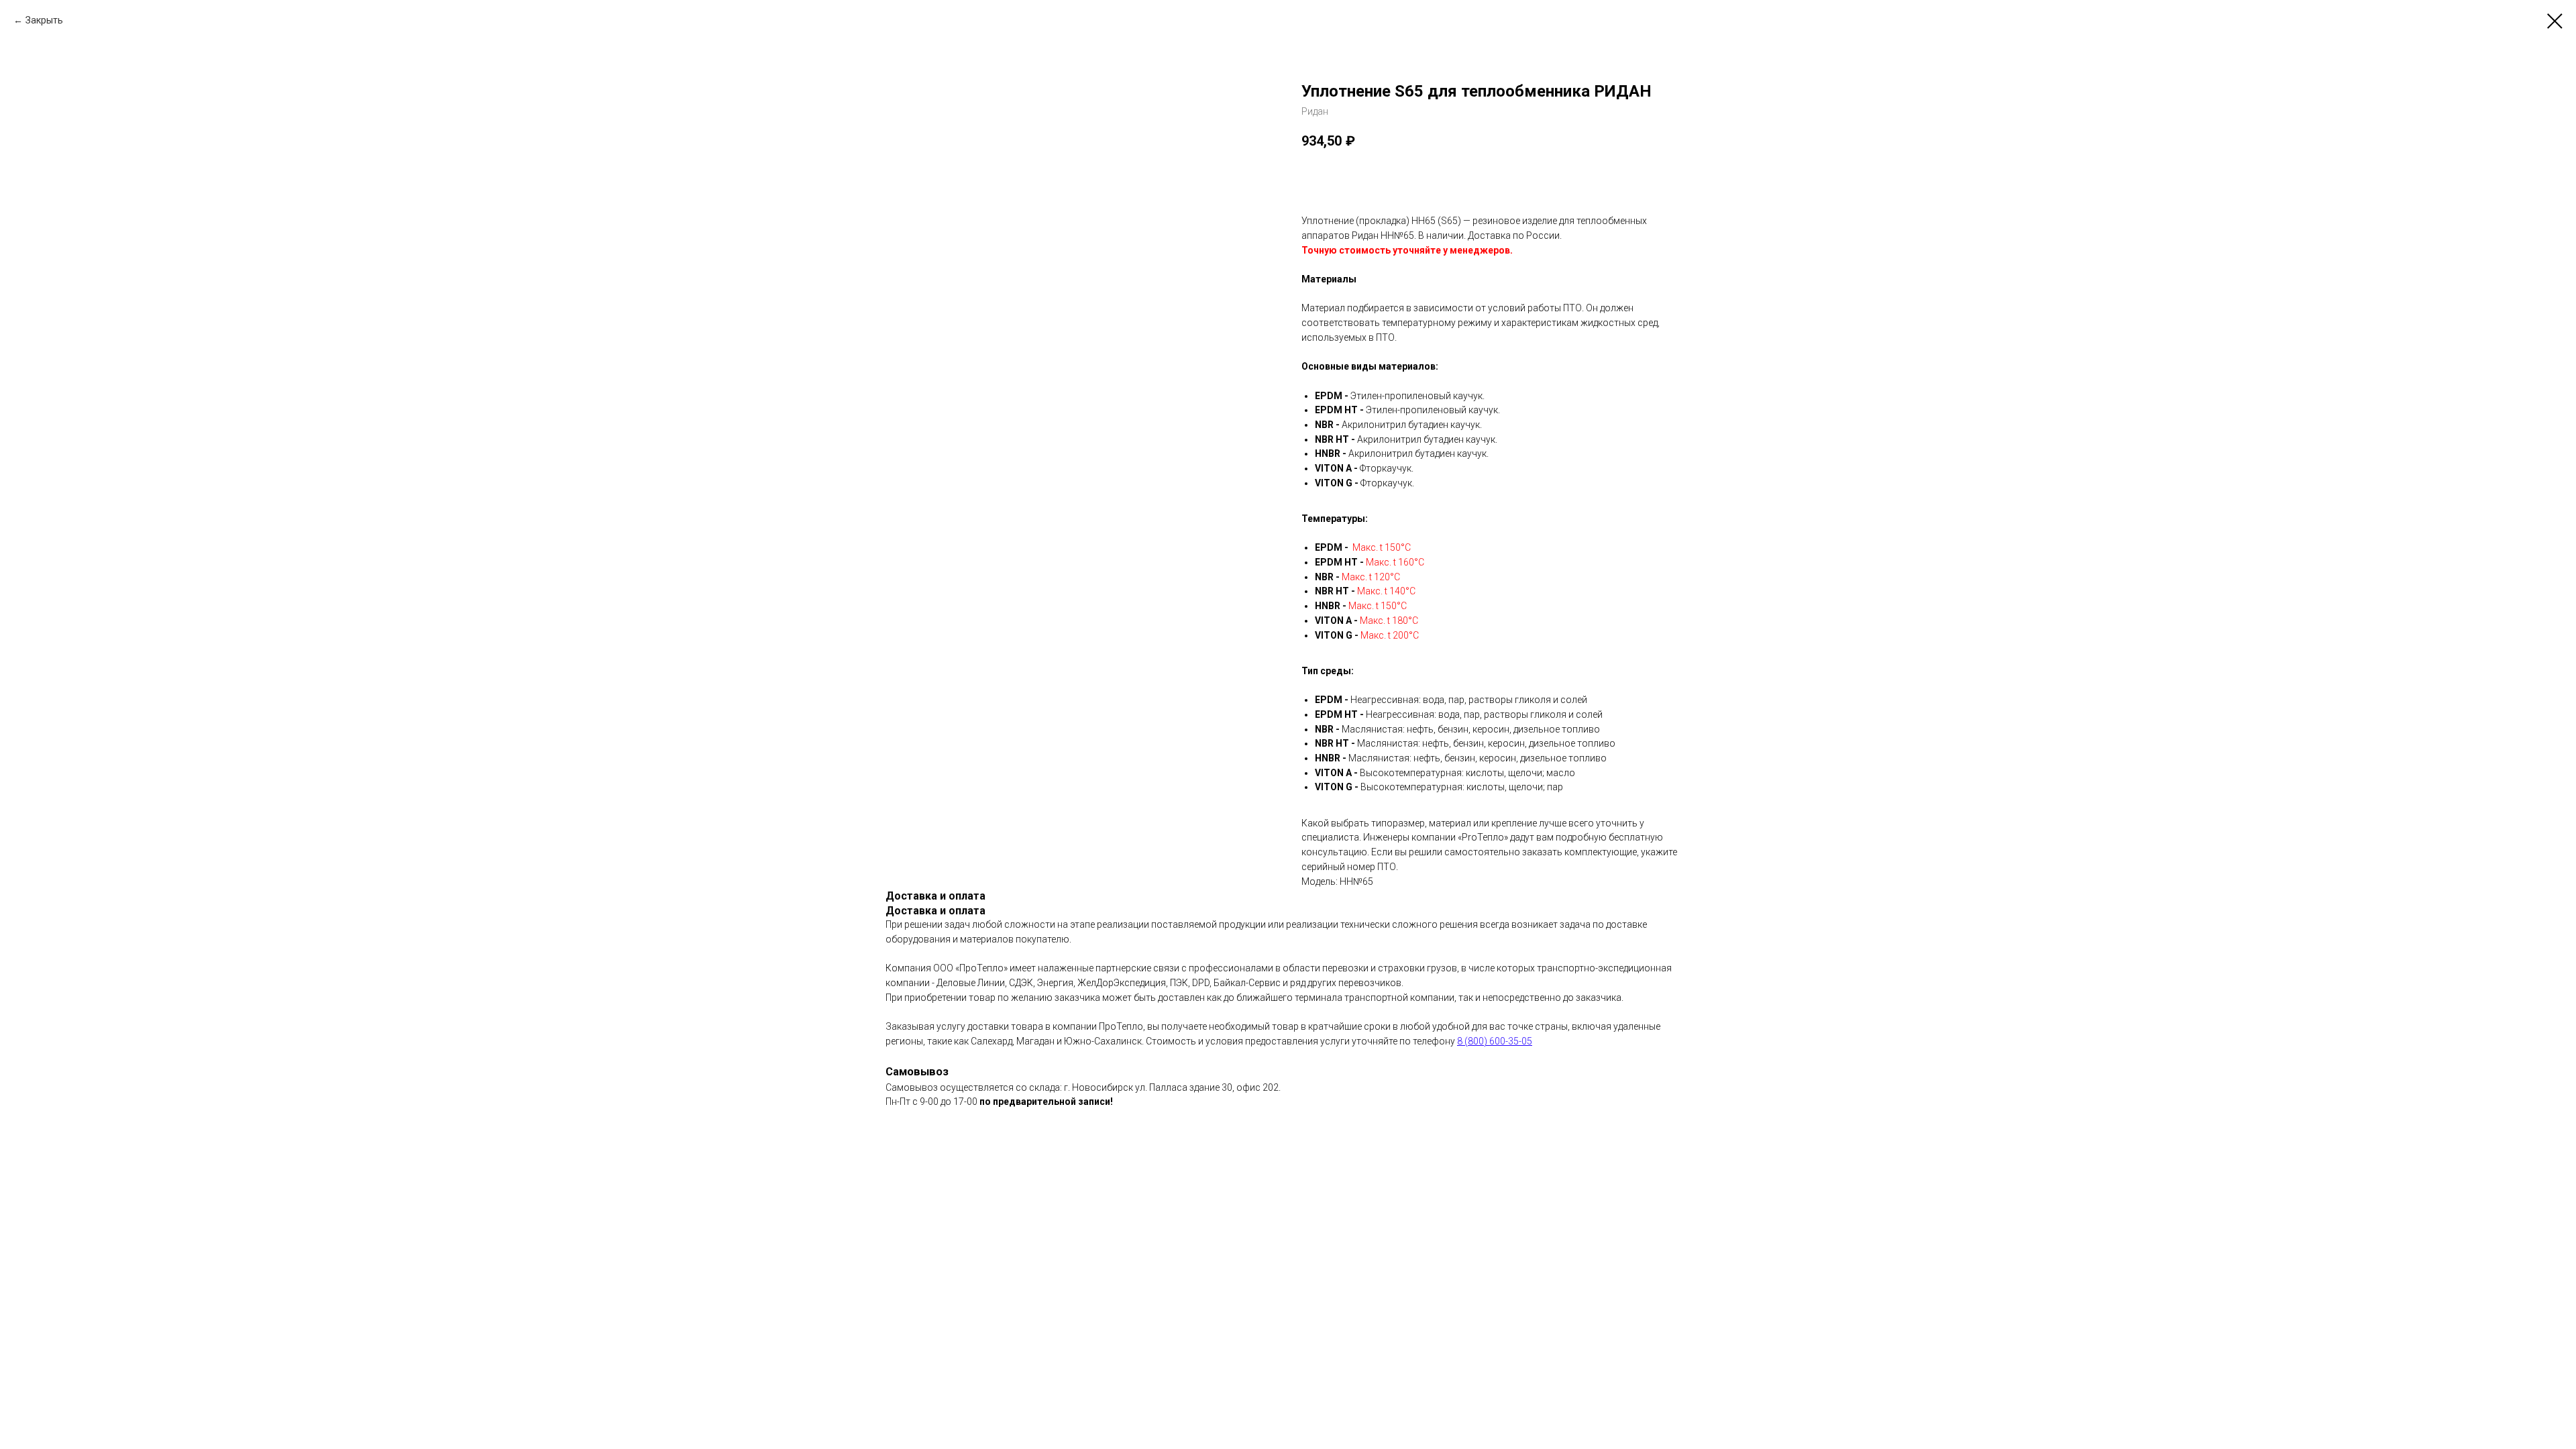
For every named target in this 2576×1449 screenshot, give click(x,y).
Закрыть (44, 20)
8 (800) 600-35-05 (1495, 1041)
